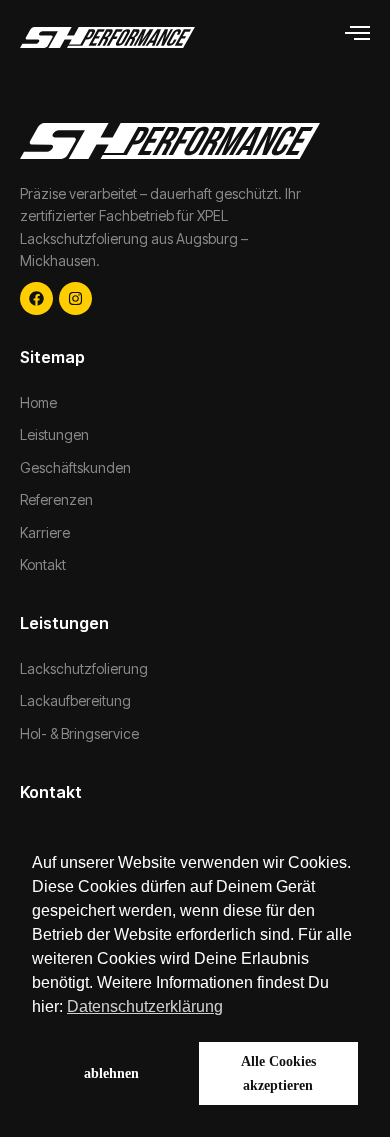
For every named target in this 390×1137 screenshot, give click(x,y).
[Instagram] (75, 298)
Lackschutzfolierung (84, 668)
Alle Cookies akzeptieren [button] (278, 1073)
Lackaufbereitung (75, 700)
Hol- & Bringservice (79, 733)
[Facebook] (36, 298)
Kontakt (43, 564)
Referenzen (56, 499)
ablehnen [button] (111, 1073)
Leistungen (54, 434)
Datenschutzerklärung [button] (145, 1006)
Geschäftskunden (75, 467)
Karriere (45, 532)
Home (38, 402)
